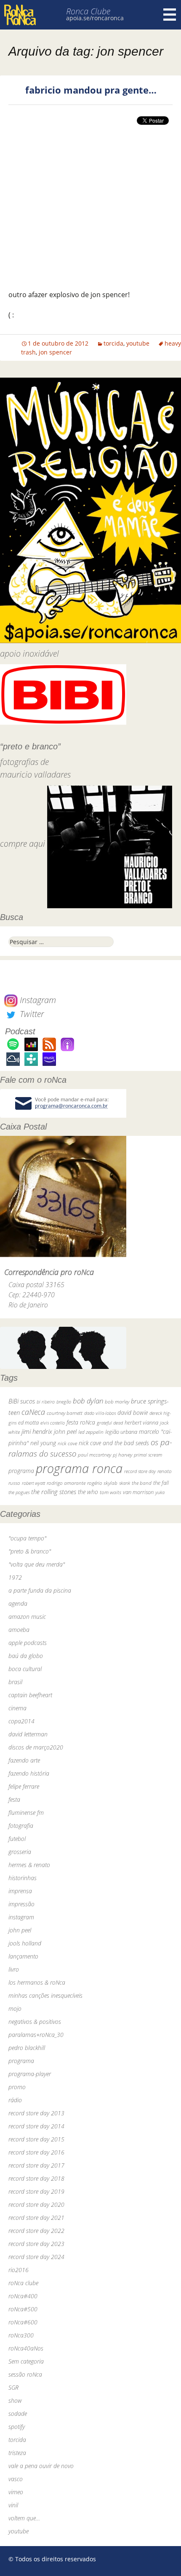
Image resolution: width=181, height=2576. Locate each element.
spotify (17, 2427)
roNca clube (23, 2283)
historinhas (23, 1878)
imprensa (20, 1891)
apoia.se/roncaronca (95, 18)
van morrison (138, 1492)
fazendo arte (24, 1760)
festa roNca (81, 1422)
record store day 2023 (36, 2244)
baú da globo (26, 1656)
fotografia (21, 1826)
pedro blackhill (27, 2048)
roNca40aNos (26, 2348)
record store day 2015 (36, 2139)
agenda (18, 1603)
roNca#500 (23, 2309)
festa (14, 1799)
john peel (65, 1432)
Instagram (37, 1000)
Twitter (31, 1014)
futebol (17, 1839)
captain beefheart (30, 1695)
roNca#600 (23, 2322)
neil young (43, 1443)
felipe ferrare (24, 1786)
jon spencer (55, 352)
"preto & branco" (30, 1551)
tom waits (110, 1492)
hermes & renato (29, 1865)
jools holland (25, 1943)
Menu (170, 15)
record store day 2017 (36, 2165)
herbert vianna (141, 1423)
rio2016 (19, 2270)
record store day (140, 1471)
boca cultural (25, 1669)
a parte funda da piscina (40, 1590)
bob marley (117, 1402)
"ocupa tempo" (27, 1538)
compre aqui (23, 844)
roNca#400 (23, 2296)
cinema (17, 1708)
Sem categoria (26, 2361)
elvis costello (53, 1423)
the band (142, 1483)
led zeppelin (91, 1432)
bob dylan (88, 1401)
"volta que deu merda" (37, 1564)
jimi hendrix (37, 1431)
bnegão (64, 1402)
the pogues (19, 1492)
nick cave (67, 1443)
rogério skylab (102, 1483)
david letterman (28, 1734)
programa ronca (79, 1468)
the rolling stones (54, 1492)
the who (88, 1492)
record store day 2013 (36, 2113)
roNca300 (21, 2335)
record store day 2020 (36, 2204)
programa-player (30, 2074)
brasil (15, 1682)
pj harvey (122, 1455)
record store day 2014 (36, 2126)
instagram (21, 1917)
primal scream (148, 1455)
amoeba (19, 1630)
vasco (16, 2479)
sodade (18, 2414)
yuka (160, 1492)
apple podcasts (28, 1643)
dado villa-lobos (100, 1413)
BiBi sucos (22, 1401)
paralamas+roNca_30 (36, 2035)
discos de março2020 (36, 1747)
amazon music (27, 1617)
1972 (15, 1577)
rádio (15, 2100)
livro (14, 1969)
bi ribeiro (46, 1402)
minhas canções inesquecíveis (45, 1995)
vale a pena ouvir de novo (41, 2466)
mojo (15, 2008)
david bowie (133, 1413)
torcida (113, 343)
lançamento (23, 1956)
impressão (21, 1904)
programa (21, 1471)
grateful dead (110, 1423)
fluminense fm (26, 1813)
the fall (161, 1483)
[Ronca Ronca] (20, 16)
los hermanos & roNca (37, 1982)
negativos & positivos (35, 2022)
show (15, 2400)
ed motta (28, 1423)
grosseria (20, 1852)
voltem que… (24, 2518)
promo (17, 2087)
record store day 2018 (36, 2178)
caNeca (33, 1412)
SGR (13, 2387)
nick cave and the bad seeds (114, 1443)
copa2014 (21, 1721)
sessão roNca (25, 2374)
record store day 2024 (36, 2257)
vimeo (16, 2492)
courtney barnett (65, 1413)
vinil (13, 2505)
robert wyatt (33, 1483)
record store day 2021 (36, 2218)
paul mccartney (94, 1455)
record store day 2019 (36, 2191)
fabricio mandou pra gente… (91, 90)
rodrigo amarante (66, 1483)
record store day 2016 (36, 2152)
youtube (138, 343)
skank (125, 1483)
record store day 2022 (36, 2231)
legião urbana (121, 1432)
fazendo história (29, 1773)
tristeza (17, 2453)
